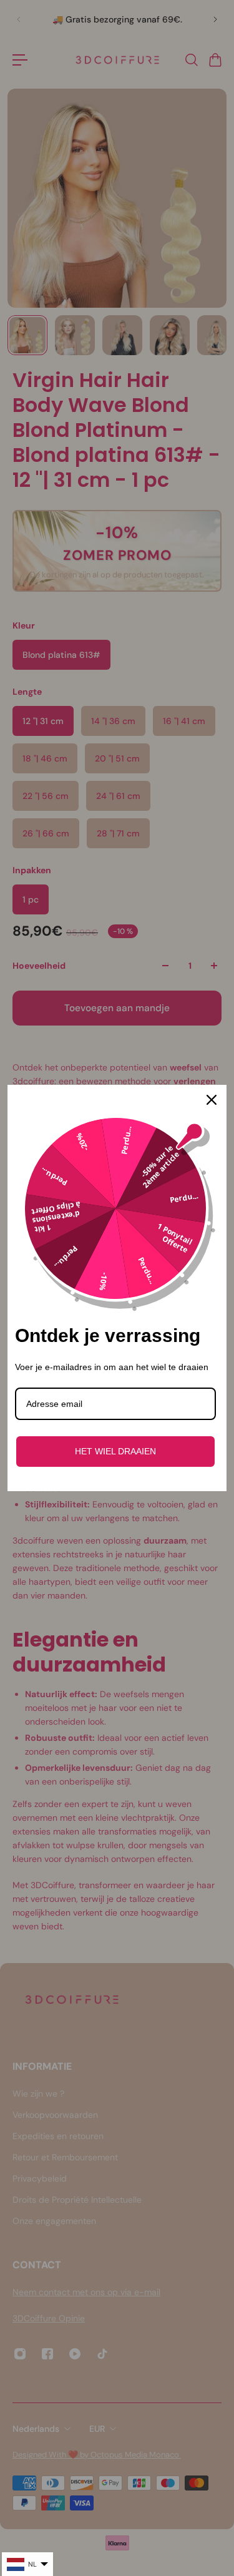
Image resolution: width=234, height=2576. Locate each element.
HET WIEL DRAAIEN (115, 1451)
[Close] (212, 1100)
